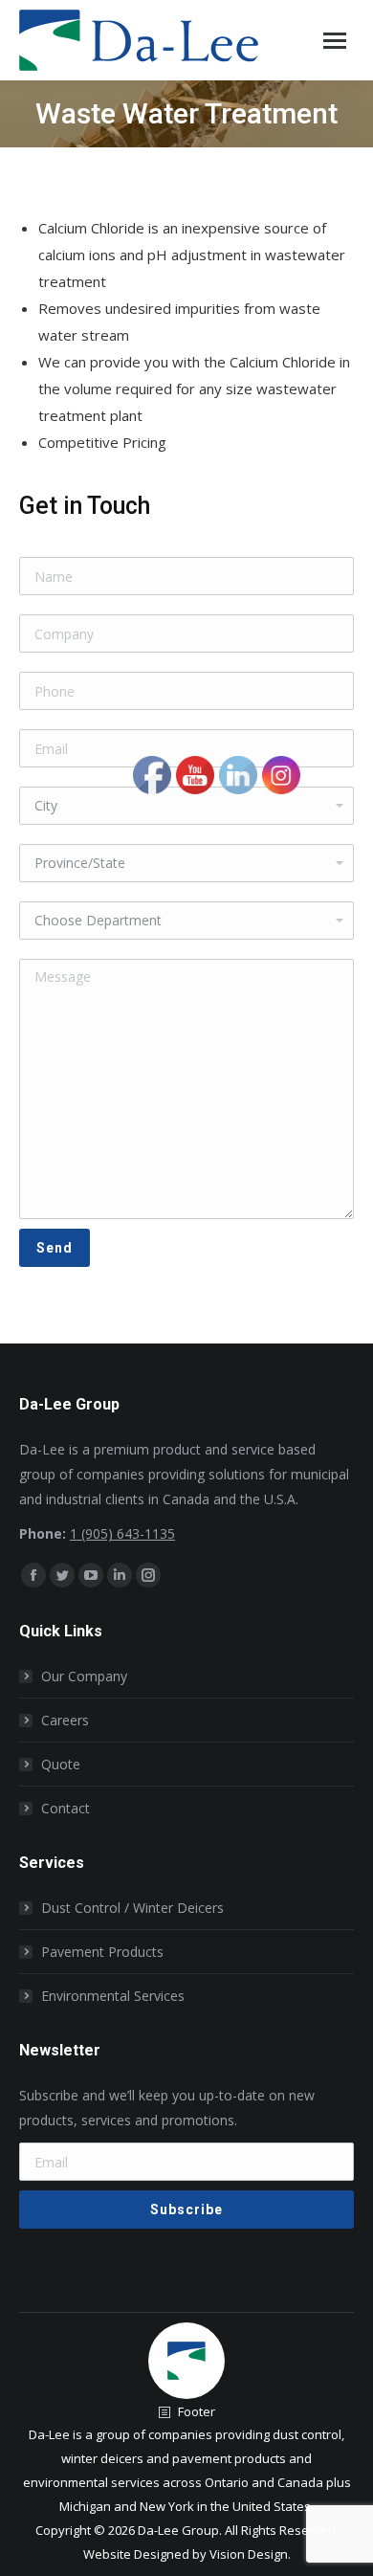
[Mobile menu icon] (335, 41)
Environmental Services (113, 1996)
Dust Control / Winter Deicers (132, 1908)
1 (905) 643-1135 (122, 1533)
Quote (61, 1764)
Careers (65, 1720)
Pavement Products (102, 1952)
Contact (66, 1808)
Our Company (84, 1676)
